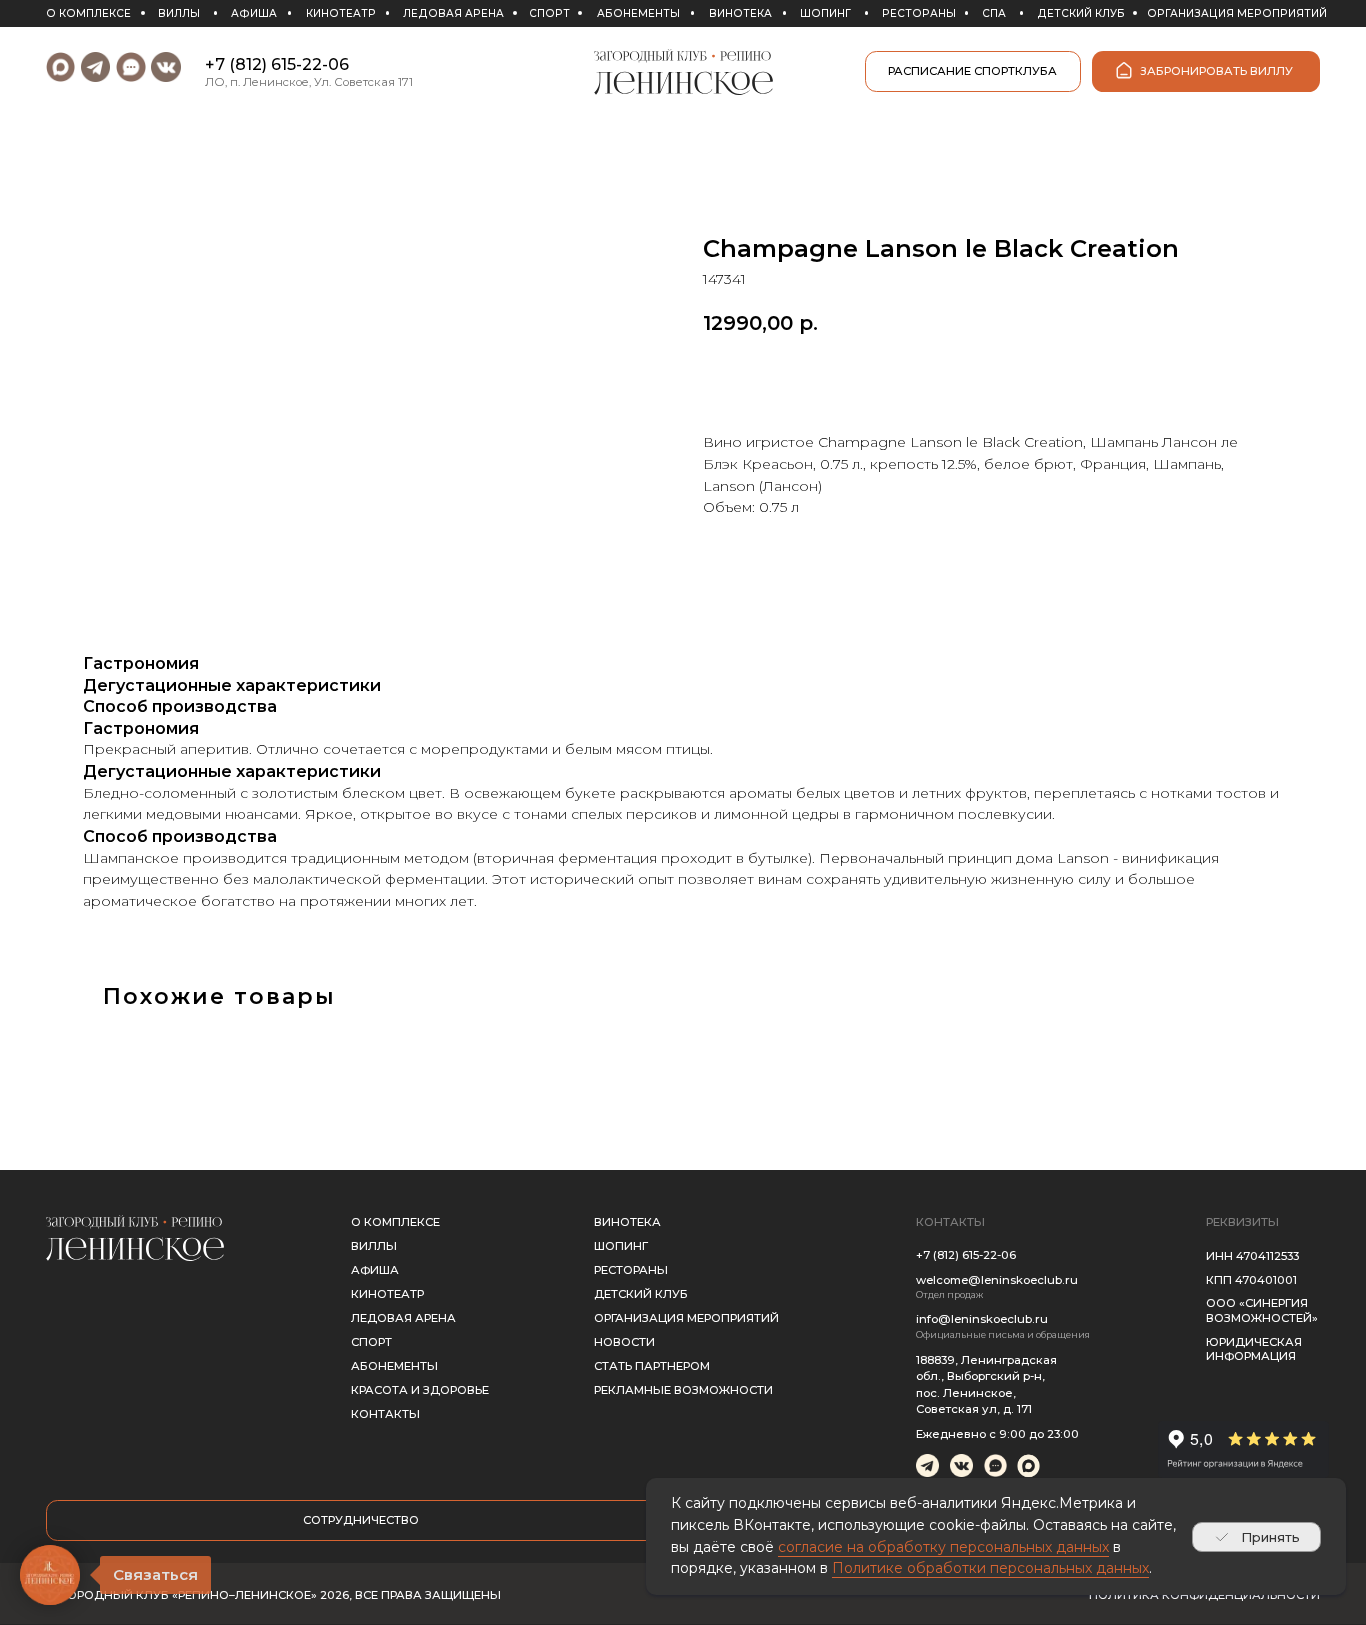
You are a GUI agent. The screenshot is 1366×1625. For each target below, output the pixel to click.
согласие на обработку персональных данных (943, 1547)
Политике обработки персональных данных (990, 1568)
